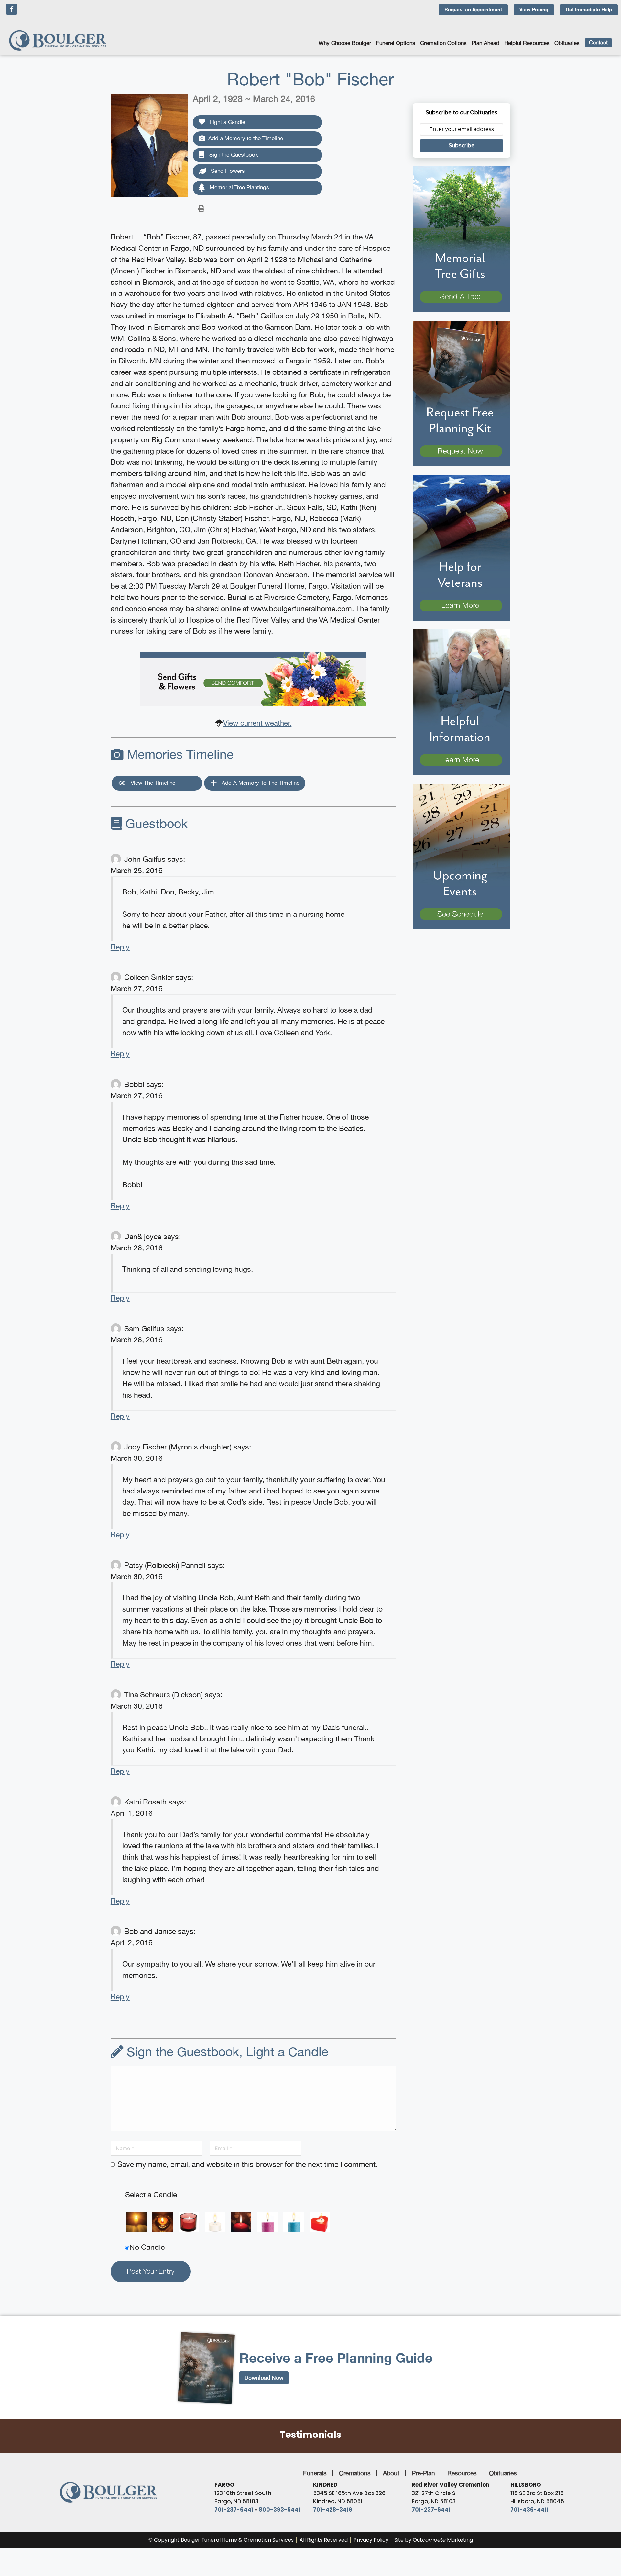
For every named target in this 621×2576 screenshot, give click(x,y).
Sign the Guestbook (233, 155)
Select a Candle (151, 2195)
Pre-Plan (423, 2473)
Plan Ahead (485, 43)
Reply (120, 947)
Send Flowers (227, 171)
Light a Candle (227, 122)
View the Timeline (152, 783)
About (391, 2473)
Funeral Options (396, 43)
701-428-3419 (333, 2510)
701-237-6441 (234, 2510)
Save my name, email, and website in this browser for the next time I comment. (247, 2164)
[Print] (201, 208)
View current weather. (257, 723)
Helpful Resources (527, 43)
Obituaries (567, 43)
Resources (462, 2473)
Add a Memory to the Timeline (246, 138)
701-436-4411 (529, 2510)
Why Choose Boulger (345, 43)
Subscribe (462, 145)
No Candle (147, 2247)
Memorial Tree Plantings (239, 187)
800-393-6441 (280, 2510)
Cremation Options (443, 43)
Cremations (355, 2473)
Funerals (315, 2473)
